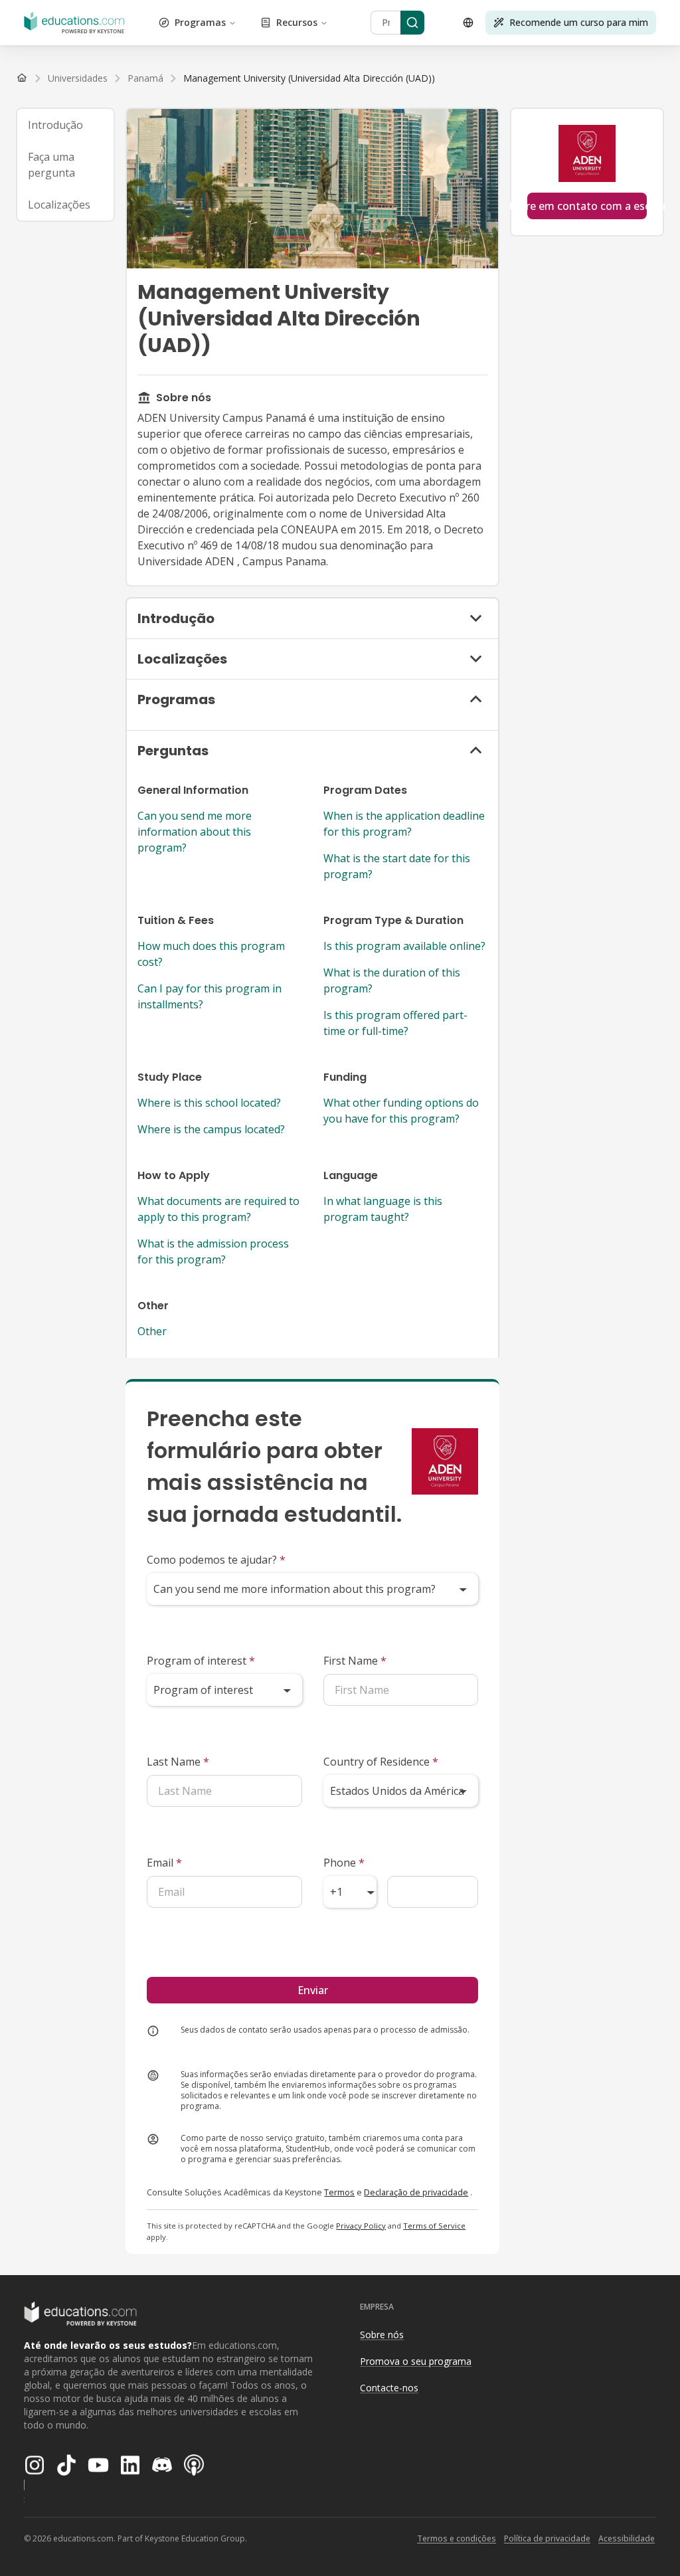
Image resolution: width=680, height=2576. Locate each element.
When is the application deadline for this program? (404, 824)
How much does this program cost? (211, 954)
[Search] (412, 23)
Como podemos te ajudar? (216, 1560)
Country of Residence (381, 1762)
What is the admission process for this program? (213, 1251)
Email (164, 1863)
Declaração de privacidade (416, 2192)
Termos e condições (457, 2538)
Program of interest (201, 1661)
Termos (339, 2192)
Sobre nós (382, 2335)
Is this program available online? (404, 946)
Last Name (178, 1762)
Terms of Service (434, 2226)
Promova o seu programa (416, 2361)
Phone (344, 1863)
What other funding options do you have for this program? (401, 1111)
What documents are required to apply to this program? (218, 1209)
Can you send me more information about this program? (195, 832)
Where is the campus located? (211, 1129)
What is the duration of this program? (392, 980)
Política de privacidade (547, 2538)
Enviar (313, 1990)
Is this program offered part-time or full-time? (395, 1023)
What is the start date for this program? (397, 866)
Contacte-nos (389, 2388)
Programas (200, 22)
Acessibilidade (627, 2538)
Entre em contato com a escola (587, 206)
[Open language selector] (468, 23)
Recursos (297, 22)
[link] (309, 78)
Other (152, 1331)
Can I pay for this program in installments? (210, 996)
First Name (355, 1661)
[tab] (65, 125)
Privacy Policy (361, 2226)
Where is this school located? (209, 1103)
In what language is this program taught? (383, 1209)
